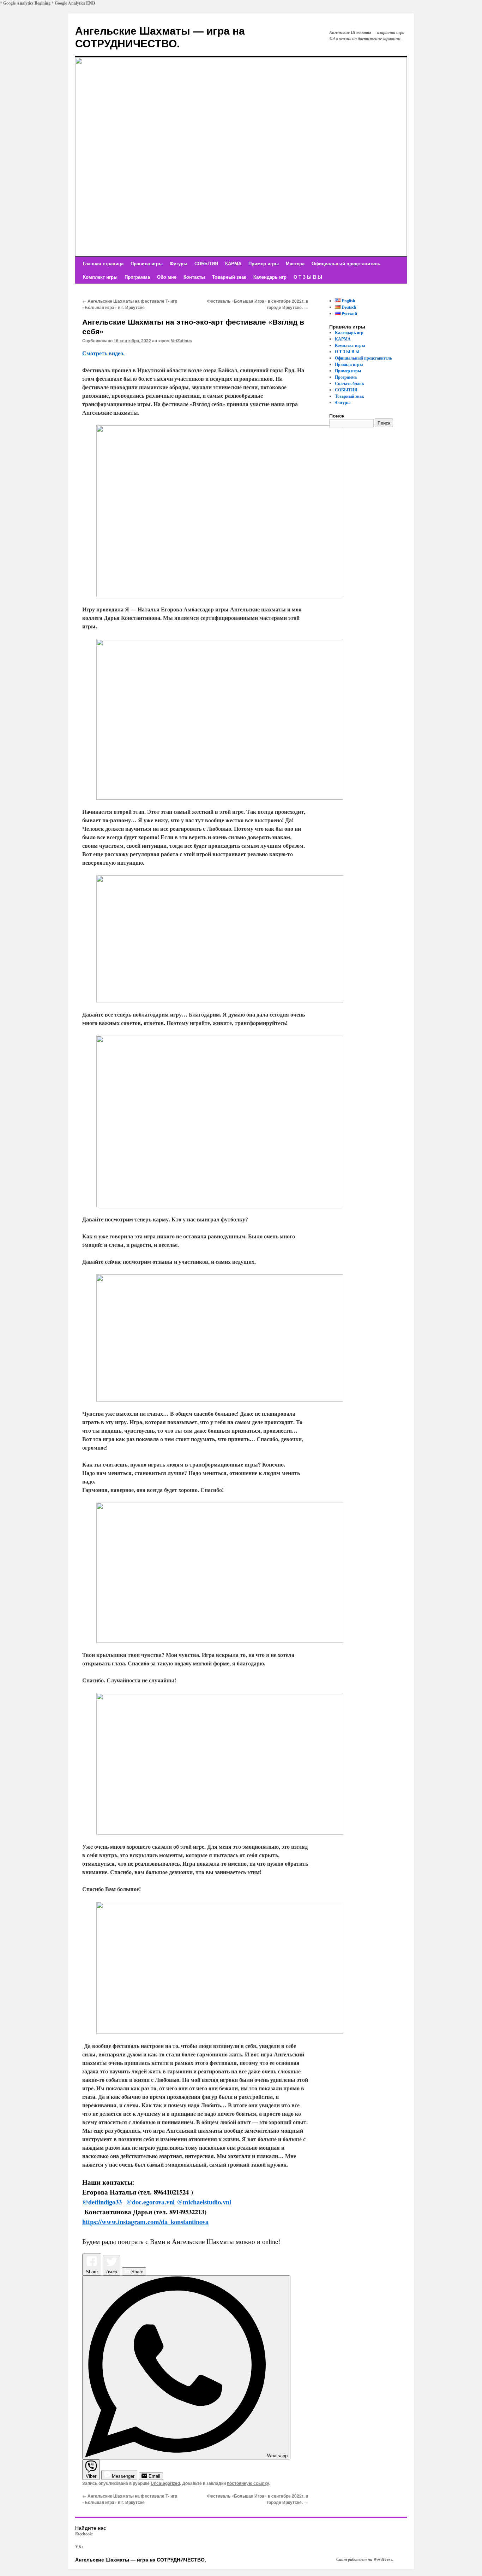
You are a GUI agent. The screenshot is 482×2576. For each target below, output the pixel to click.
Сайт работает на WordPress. (365, 2559)
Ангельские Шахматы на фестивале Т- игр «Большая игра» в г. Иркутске (130, 304)
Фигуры (179, 263)
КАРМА (233, 263)
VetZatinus (181, 340)
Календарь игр (270, 277)
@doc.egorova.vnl (150, 2202)
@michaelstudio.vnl (204, 2202)
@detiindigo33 (102, 2202)
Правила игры (147, 263)
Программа (137, 277)
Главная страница (103, 263)
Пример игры (264, 263)
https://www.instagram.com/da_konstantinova (145, 2222)
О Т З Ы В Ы (308, 277)
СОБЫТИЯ (206, 263)
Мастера (295, 263)
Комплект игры (100, 277)
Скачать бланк (350, 383)
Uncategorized (165, 2483)
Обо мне (167, 277)
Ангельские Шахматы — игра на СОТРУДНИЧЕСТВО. (160, 37)
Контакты (194, 277)
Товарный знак (229, 277)
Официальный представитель (346, 263)
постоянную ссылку (248, 2483)
